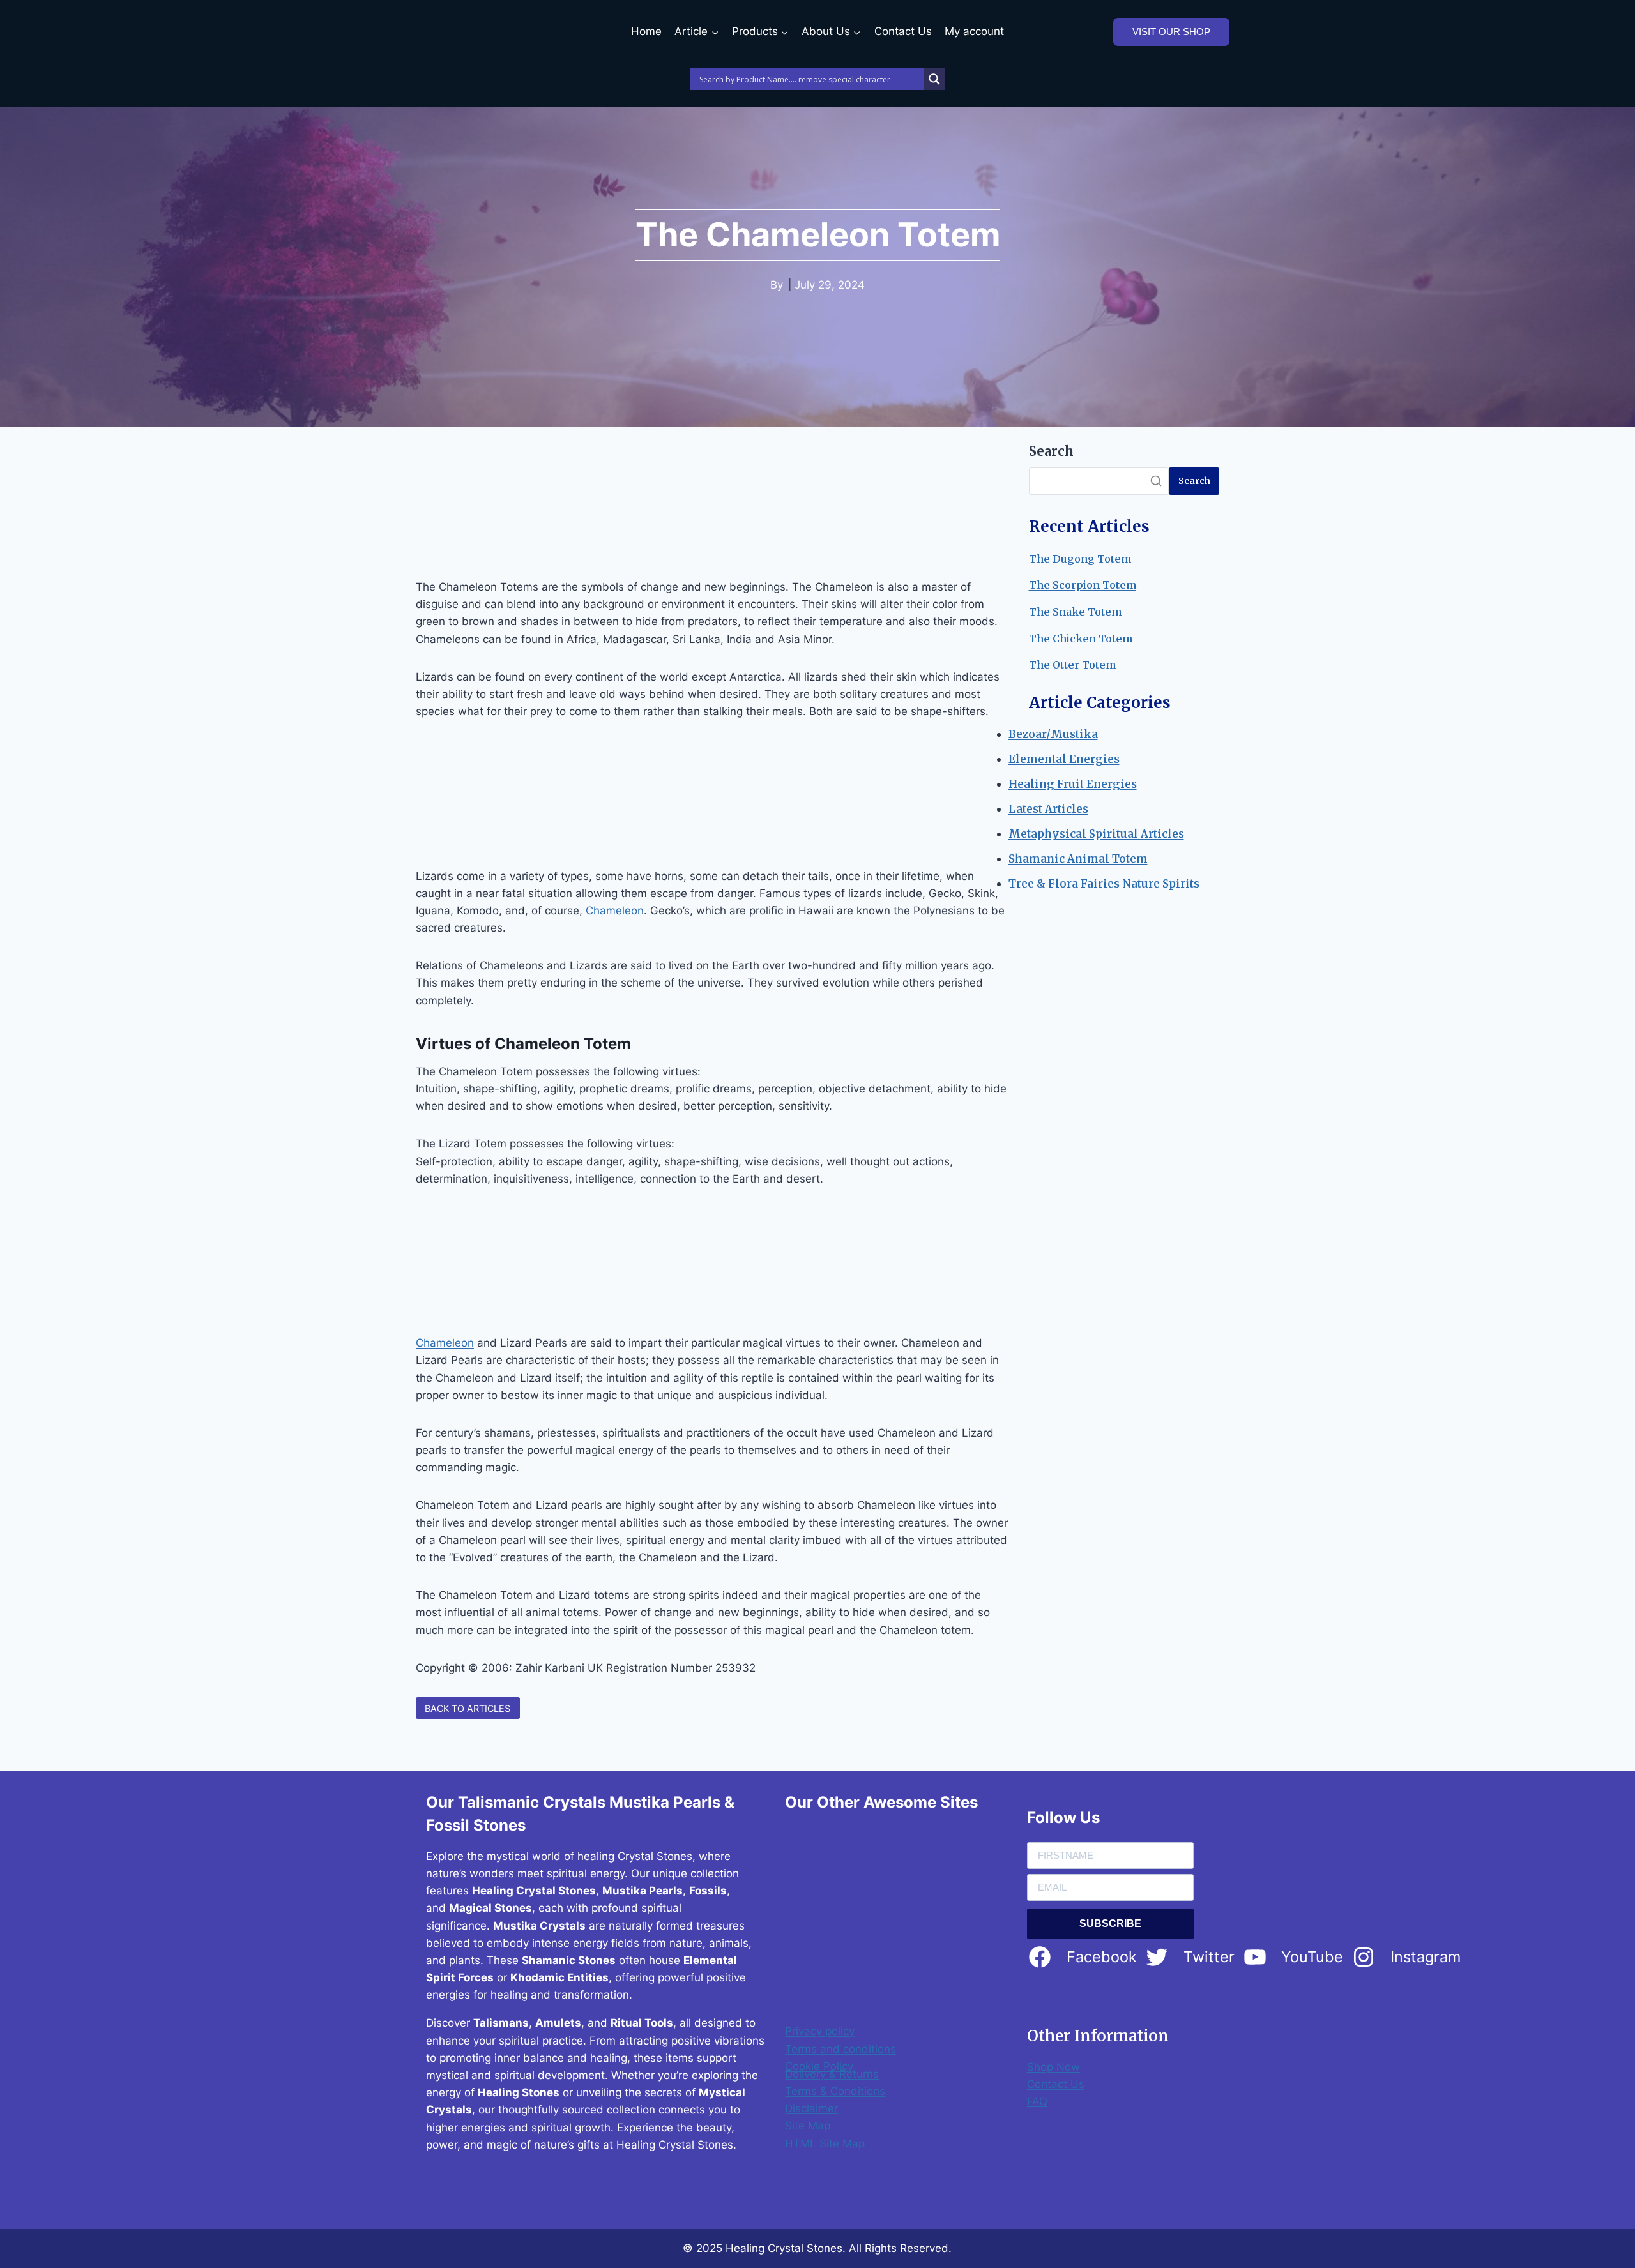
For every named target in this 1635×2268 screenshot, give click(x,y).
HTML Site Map (825, 2143)
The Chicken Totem (1081, 639)
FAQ (1037, 2101)
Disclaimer (811, 2108)
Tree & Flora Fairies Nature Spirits (1104, 884)
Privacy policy (820, 2031)
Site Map (808, 2126)
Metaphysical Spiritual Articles (1096, 834)
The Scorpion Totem (1083, 585)
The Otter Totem (1072, 665)
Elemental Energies (1064, 759)
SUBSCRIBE (1110, 1924)
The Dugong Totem (1080, 559)
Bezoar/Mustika (1053, 734)
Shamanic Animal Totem (1078, 859)
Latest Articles (1048, 809)
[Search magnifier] (934, 79)
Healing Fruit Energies (1073, 784)
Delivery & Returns (832, 2074)
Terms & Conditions (835, 2091)
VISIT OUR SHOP (1171, 32)
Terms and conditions (840, 2049)
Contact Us (903, 31)
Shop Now (1053, 2067)
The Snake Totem (1075, 612)
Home (646, 31)
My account (974, 31)
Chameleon (615, 911)
